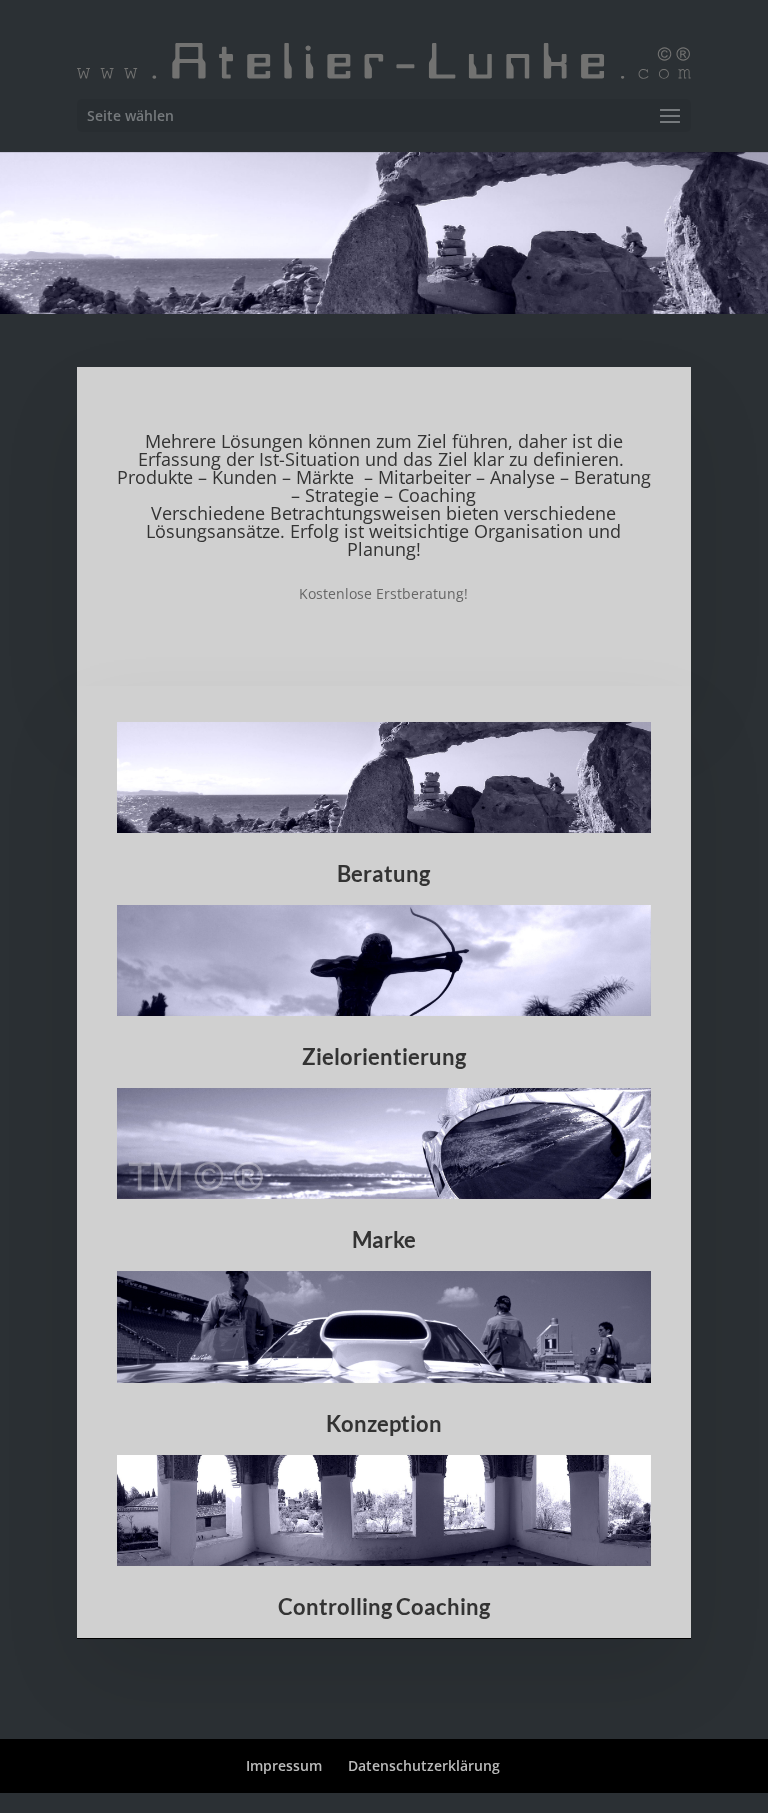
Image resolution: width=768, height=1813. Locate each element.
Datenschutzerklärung (424, 1765)
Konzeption (384, 1423)
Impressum (284, 1765)
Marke (384, 1239)
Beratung (383, 873)
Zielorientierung (384, 1056)
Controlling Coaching (384, 1606)
